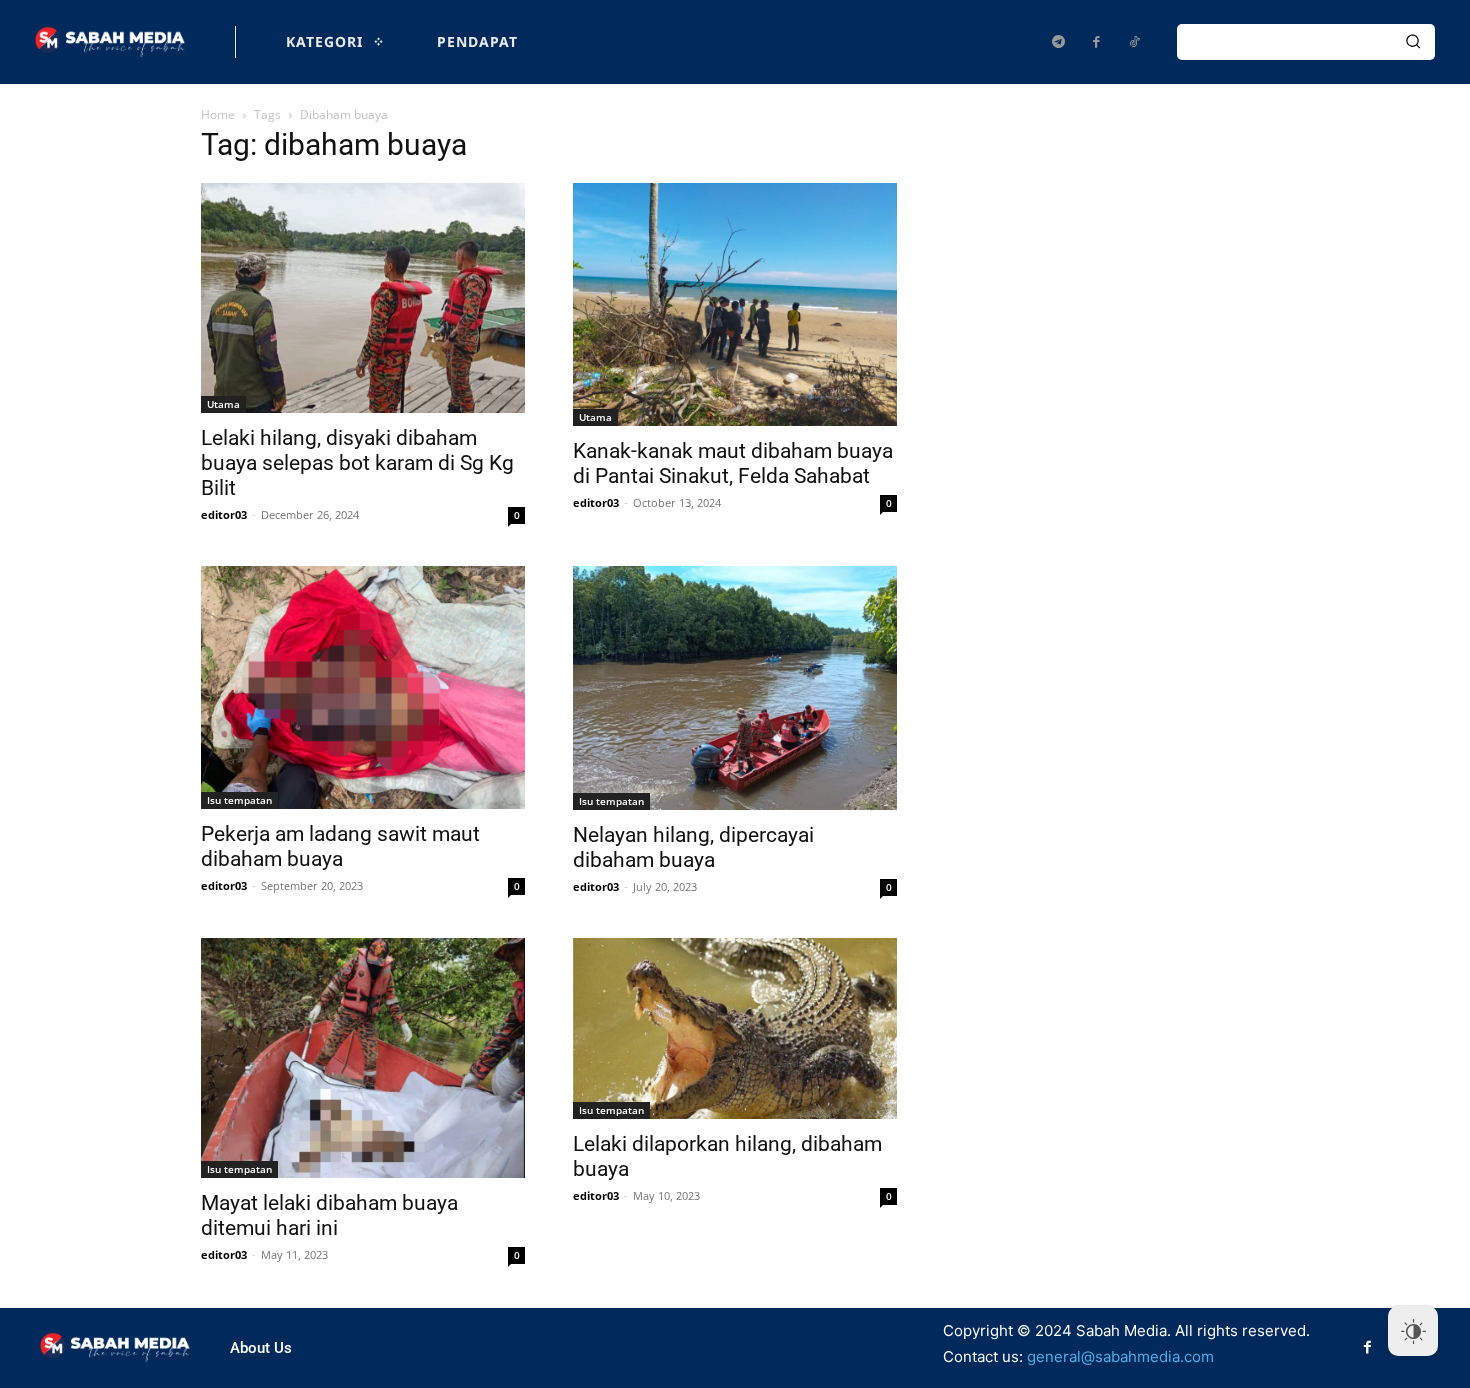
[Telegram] (1058, 42)
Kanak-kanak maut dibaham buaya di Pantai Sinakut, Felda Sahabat (733, 463)
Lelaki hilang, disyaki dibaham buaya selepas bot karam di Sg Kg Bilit (357, 463)
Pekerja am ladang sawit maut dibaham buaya (340, 846)
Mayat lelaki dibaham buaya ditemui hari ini (329, 1215)
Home (218, 114)
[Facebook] (1096, 42)
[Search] (1413, 42)
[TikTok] (1134, 42)
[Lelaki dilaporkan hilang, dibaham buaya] (735, 1029)
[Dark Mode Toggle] (1413, 1331)
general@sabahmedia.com (1120, 1356)
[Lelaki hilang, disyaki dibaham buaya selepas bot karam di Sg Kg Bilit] (363, 298)
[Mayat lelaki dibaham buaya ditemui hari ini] (363, 1058)
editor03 (224, 514)
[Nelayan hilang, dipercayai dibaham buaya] (735, 688)
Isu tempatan (239, 800)
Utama (223, 404)
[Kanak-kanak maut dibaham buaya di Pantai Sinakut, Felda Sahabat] (735, 304)
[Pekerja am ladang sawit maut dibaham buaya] (363, 687)
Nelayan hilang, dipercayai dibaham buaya (693, 847)
